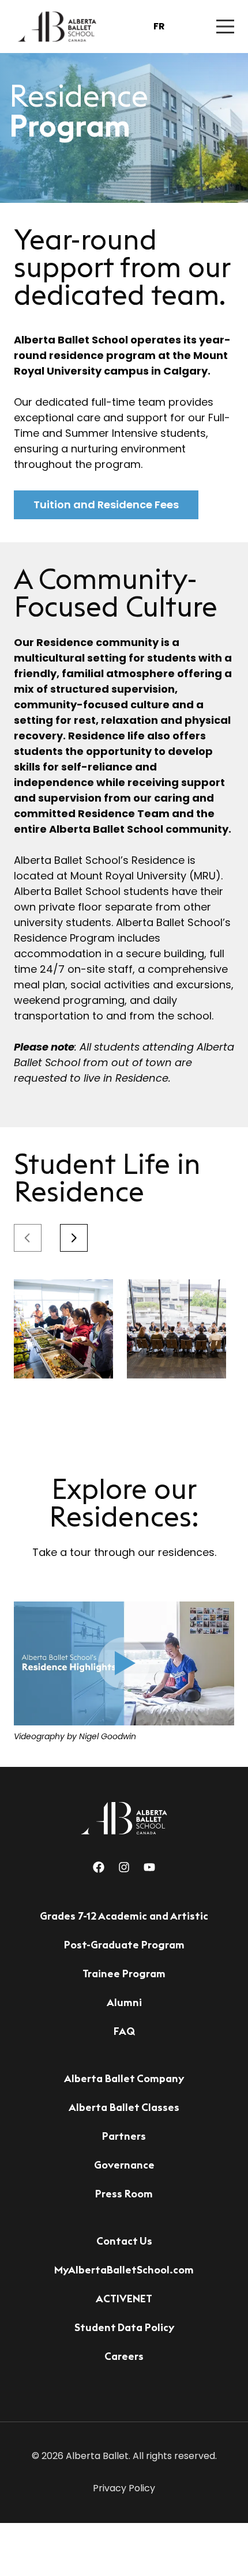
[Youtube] (149, 1867)
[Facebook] (99, 1867)
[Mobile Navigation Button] (225, 27)
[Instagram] (124, 1867)
